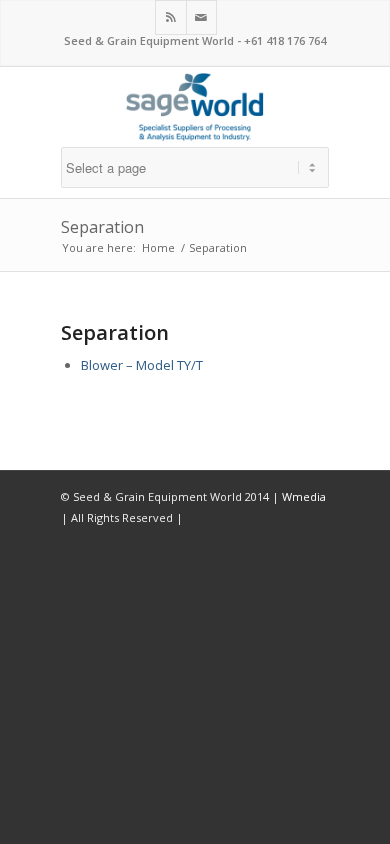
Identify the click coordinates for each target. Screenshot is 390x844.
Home (158, 247)
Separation (102, 227)
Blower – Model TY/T (142, 365)
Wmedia (304, 496)
